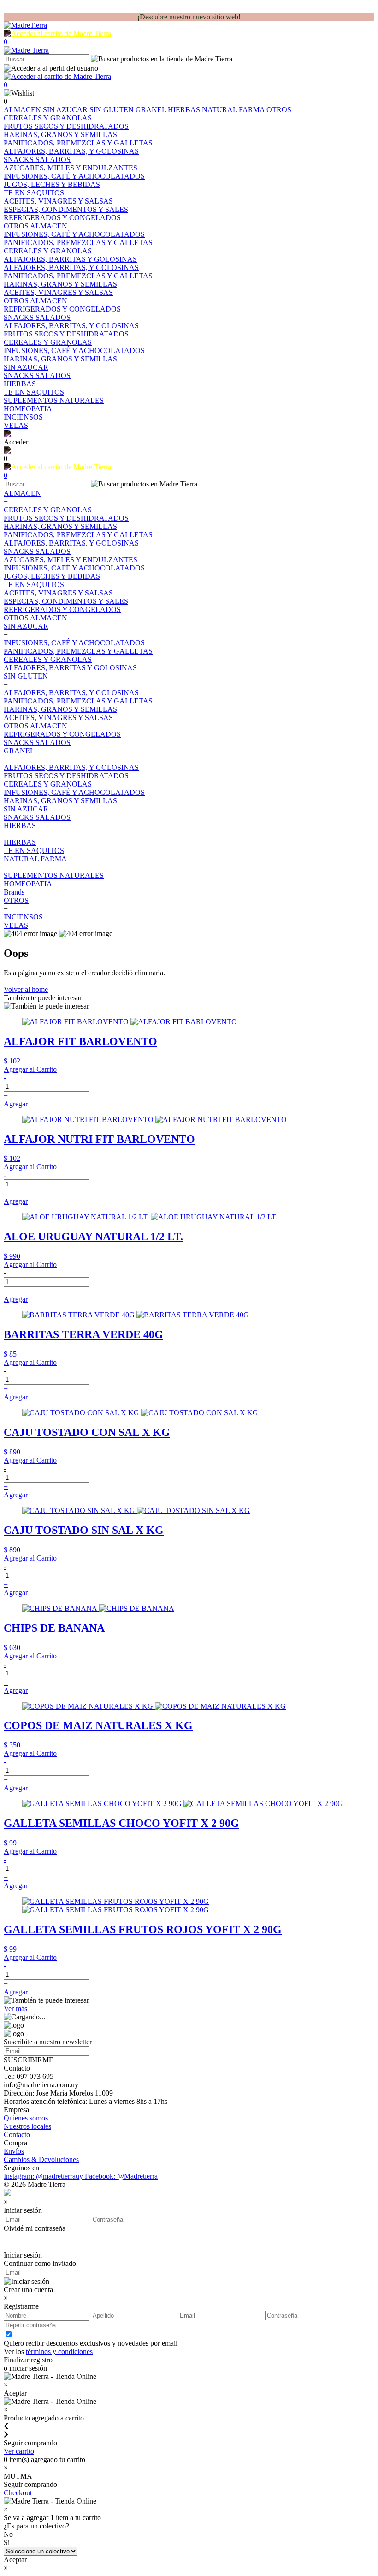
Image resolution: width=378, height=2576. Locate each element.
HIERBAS (185, 110)
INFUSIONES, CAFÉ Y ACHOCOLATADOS (74, 568)
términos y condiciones (59, 2351)
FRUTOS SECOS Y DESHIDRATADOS (66, 518)
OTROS (279, 110)
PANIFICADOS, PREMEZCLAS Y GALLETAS (78, 535)
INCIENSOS (23, 917)
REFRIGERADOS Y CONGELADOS (62, 609)
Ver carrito (19, 2451)
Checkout (18, 2493)
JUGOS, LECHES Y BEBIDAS (52, 576)
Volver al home (26, 989)
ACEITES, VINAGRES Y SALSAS (58, 593)
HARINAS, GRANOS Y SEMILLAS (60, 526)
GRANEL (152, 110)
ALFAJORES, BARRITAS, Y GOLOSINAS (71, 543)
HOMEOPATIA (28, 884)
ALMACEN (23, 110)
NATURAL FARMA (234, 110)
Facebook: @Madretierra (121, 2176)
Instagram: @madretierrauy (44, 2176)
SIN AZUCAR (66, 110)
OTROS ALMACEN (35, 618)
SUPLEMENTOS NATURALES (54, 875)
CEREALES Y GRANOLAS (48, 510)
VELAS (16, 925)
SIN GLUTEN (112, 110)
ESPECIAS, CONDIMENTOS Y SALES (66, 601)
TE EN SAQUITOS (34, 585)
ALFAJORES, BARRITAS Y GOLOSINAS (70, 668)
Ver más (15, 2009)
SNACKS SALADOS (37, 551)
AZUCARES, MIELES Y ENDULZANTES (71, 560)
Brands (14, 892)
